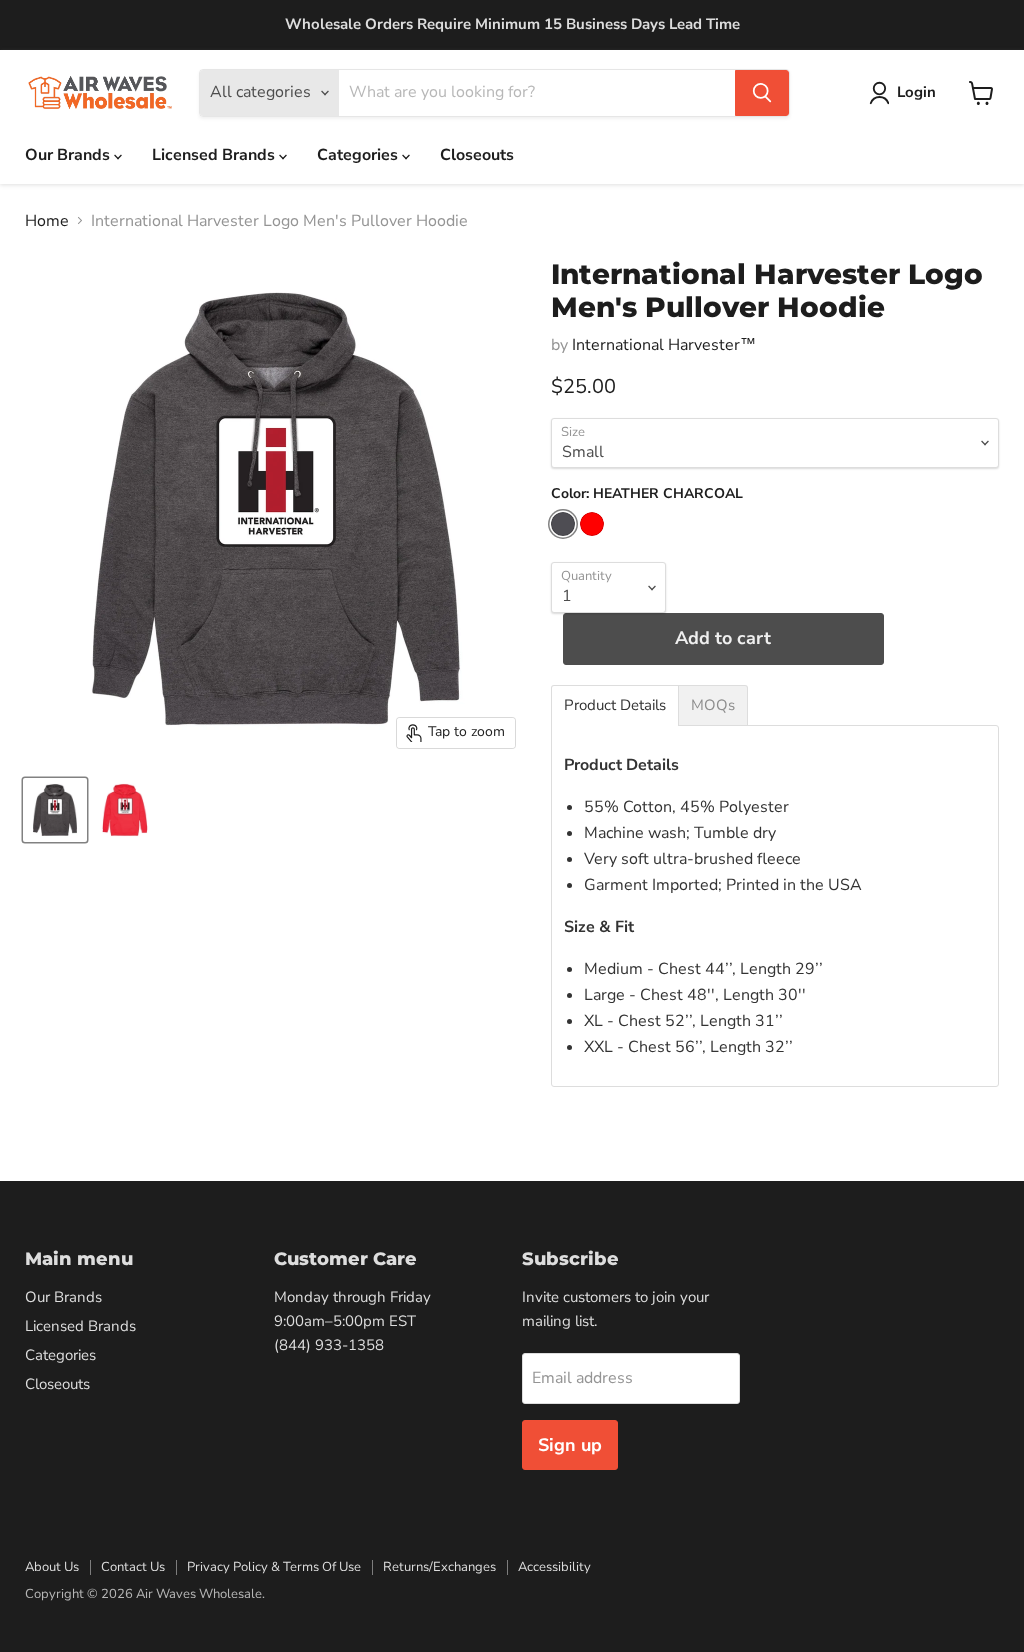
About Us (52, 1567)
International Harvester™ (664, 345)
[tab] (615, 705)
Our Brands (69, 155)
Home (47, 221)
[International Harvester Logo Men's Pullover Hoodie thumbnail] (55, 810)
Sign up (570, 1445)
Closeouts (477, 155)
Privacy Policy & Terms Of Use (274, 1567)
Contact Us (133, 1567)
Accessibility (554, 1567)
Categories (359, 155)
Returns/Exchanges (439, 1567)
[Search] (762, 93)
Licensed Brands (215, 155)
